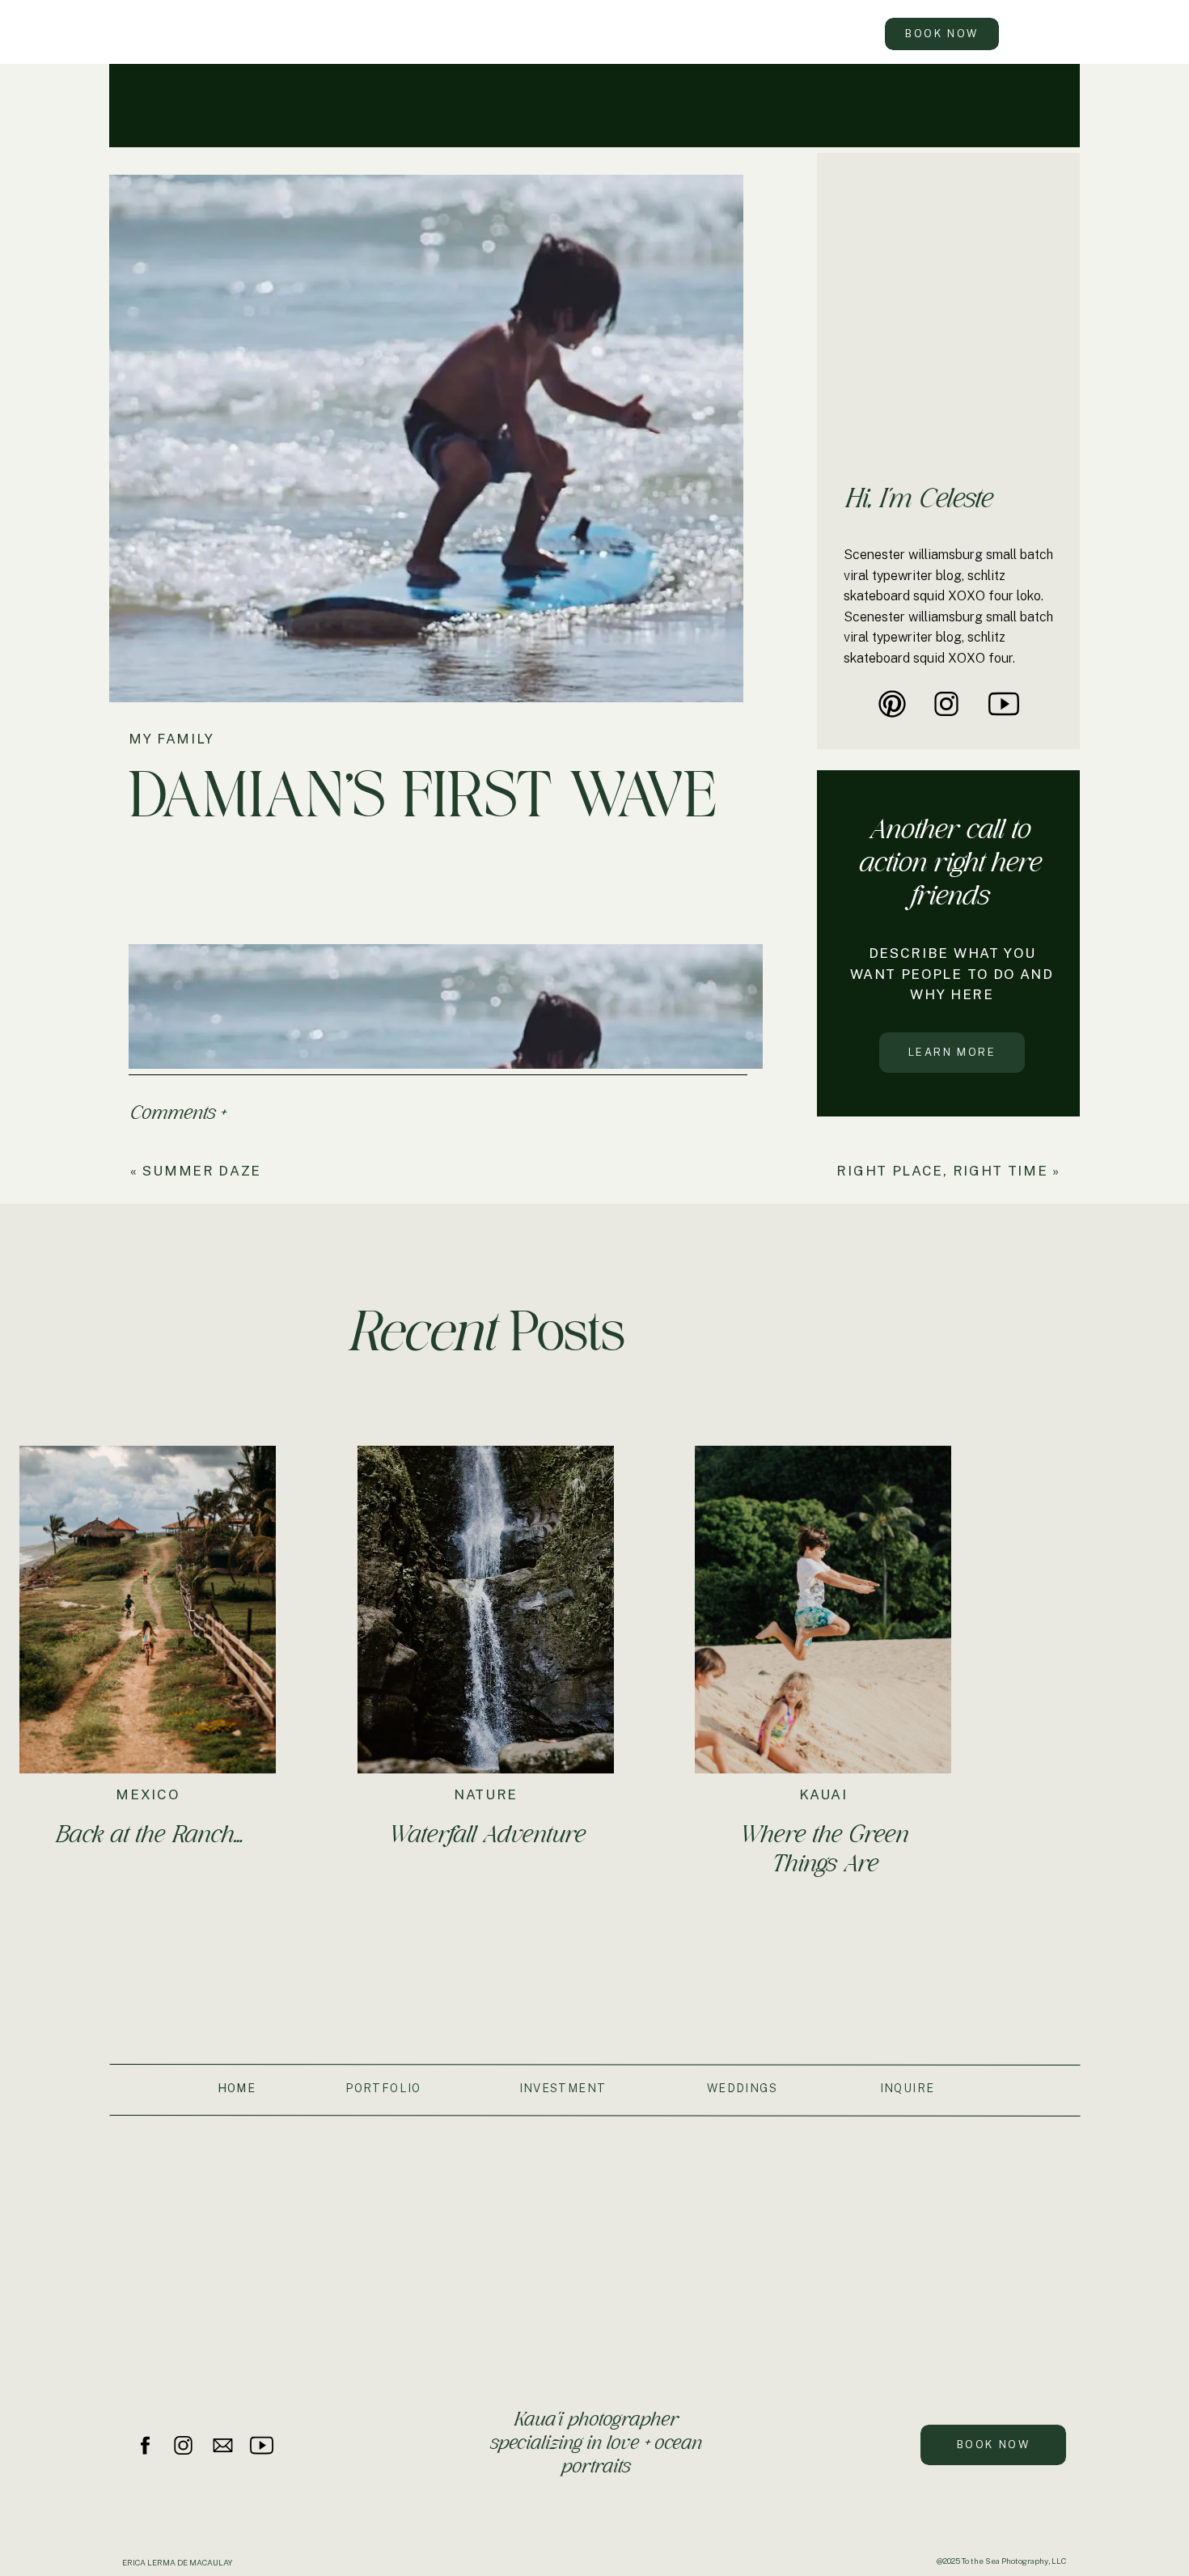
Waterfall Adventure (487, 1834)
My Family (171, 739)
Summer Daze (202, 1171)
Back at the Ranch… (148, 1834)
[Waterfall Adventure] (486, 1610)
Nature (486, 1794)
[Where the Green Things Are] (823, 1610)
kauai (823, 1794)
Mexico (147, 1794)
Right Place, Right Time (942, 1171)
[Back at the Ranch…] (148, 1610)
